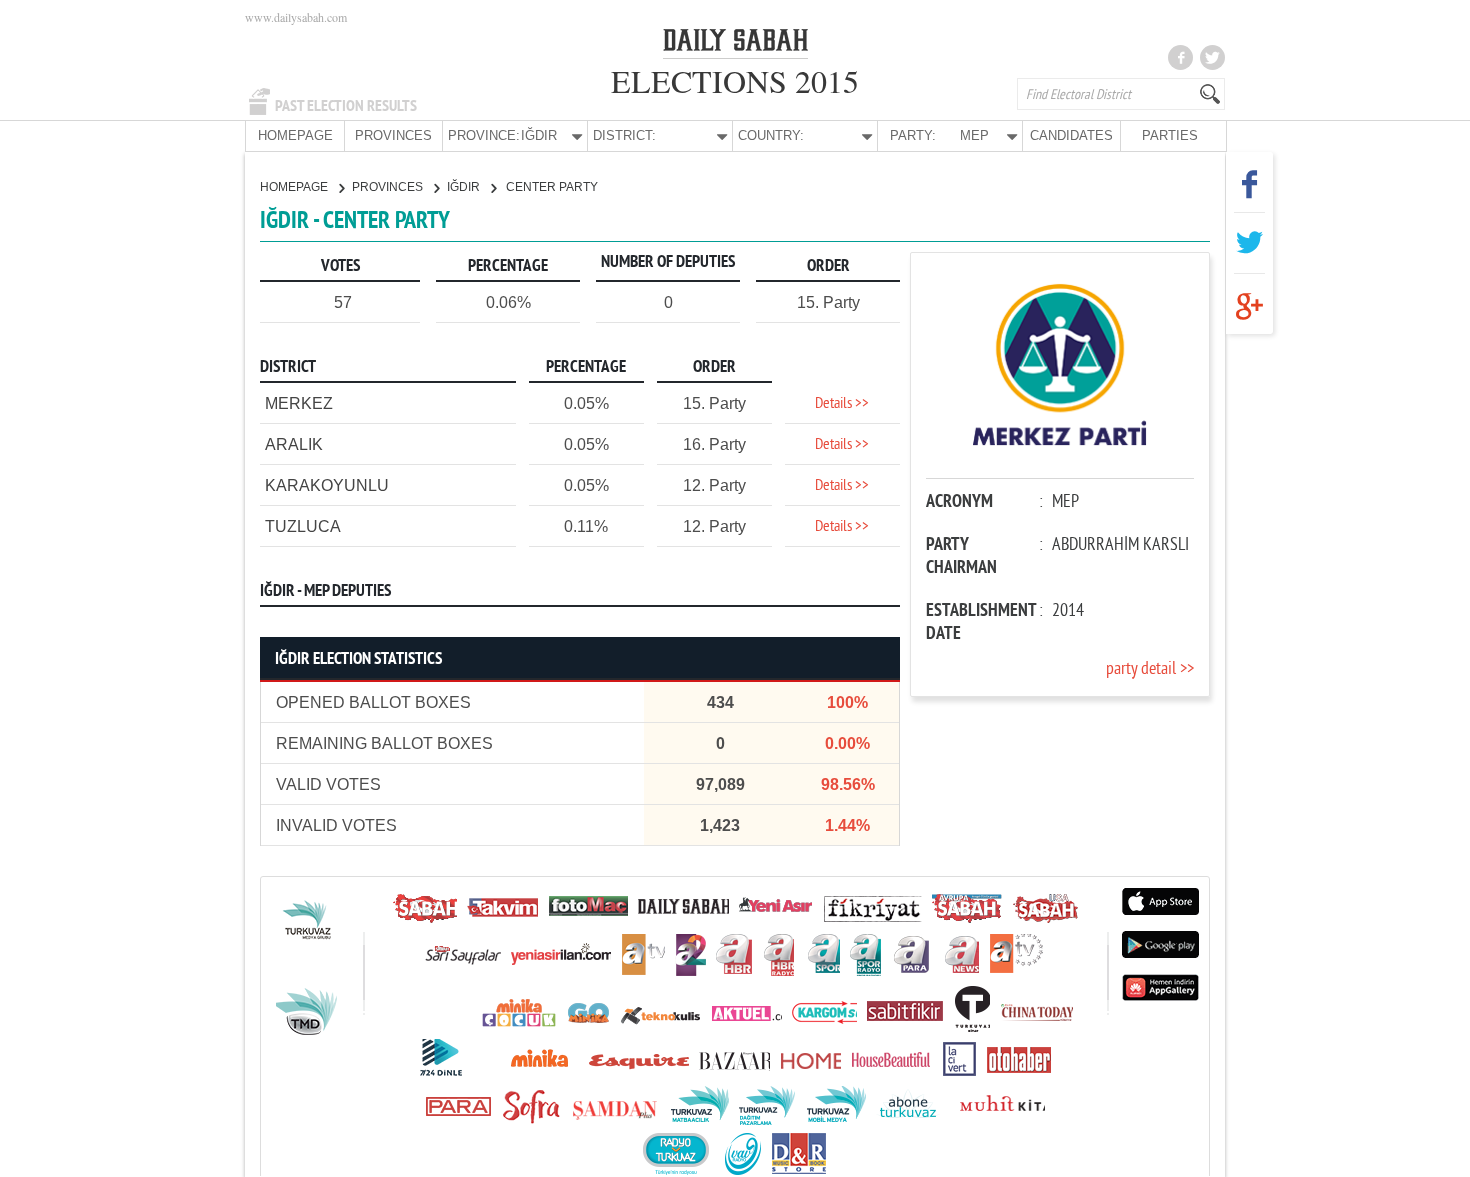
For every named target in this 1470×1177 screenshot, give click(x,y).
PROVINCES (393, 135)
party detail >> (1150, 669)
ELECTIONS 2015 (735, 80)
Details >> (842, 404)
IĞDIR (465, 187)
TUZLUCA (303, 526)
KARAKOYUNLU (327, 485)
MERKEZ (299, 403)
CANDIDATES (1071, 135)
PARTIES (1170, 135)
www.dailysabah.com (296, 17)
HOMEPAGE (295, 135)
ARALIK (294, 444)
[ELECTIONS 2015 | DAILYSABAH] (735, 44)
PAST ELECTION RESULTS (346, 106)
